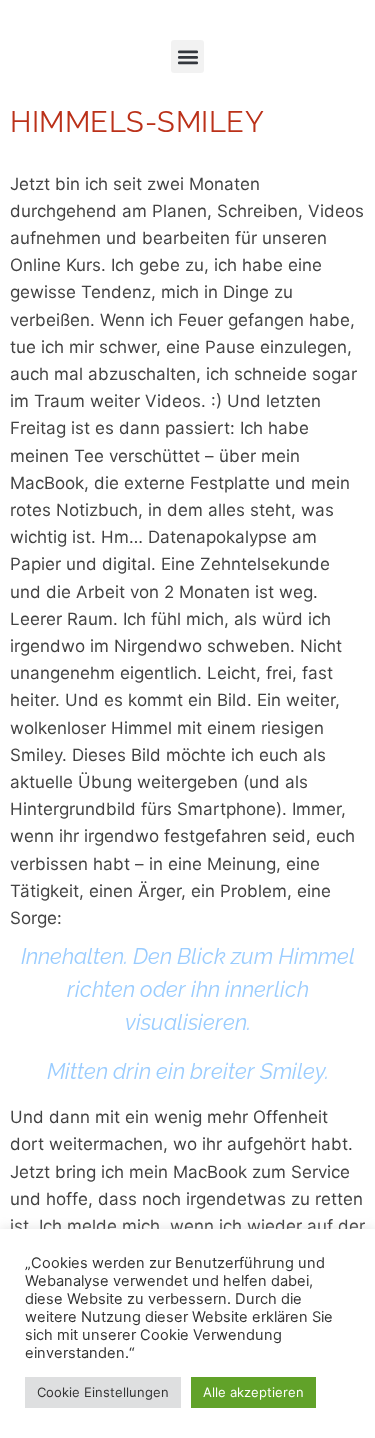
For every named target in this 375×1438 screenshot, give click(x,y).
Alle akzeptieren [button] (253, 1392)
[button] (187, 56)
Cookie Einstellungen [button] (103, 1392)
